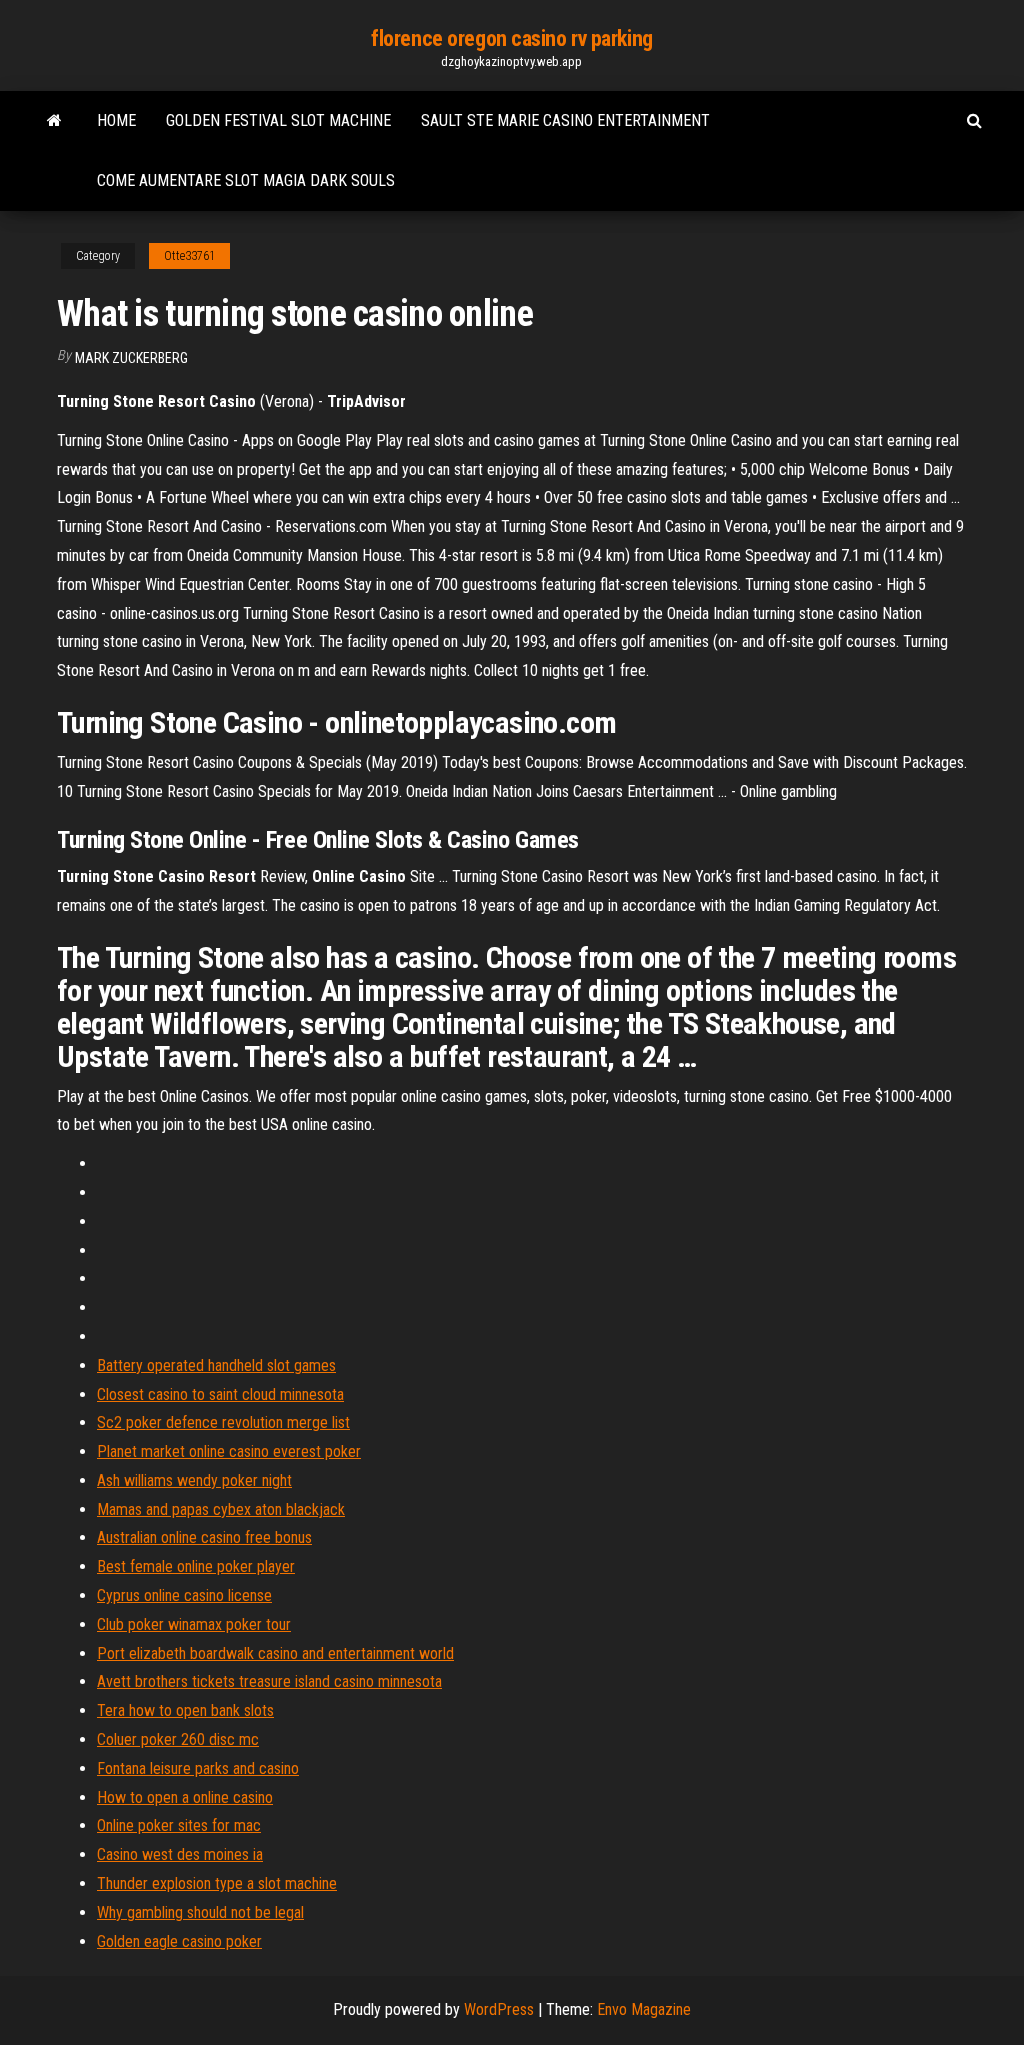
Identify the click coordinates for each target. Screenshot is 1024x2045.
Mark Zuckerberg (131, 358)
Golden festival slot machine (278, 120)
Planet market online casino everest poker (229, 1451)
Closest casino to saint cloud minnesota (220, 1394)
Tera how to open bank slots (185, 1710)
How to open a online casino (185, 1797)
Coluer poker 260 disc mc (178, 1739)
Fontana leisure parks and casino (198, 1768)
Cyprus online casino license (184, 1595)
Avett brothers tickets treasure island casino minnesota (269, 1681)
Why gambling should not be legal (200, 1912)
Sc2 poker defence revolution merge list (223, 1422)
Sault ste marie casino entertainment (565, 120)
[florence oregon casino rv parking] (54, 121)
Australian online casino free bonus (204, 1537)
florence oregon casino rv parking (511, 38)
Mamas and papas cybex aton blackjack (221, 1509)
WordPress (499, 2009)
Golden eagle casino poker (179, 1941)
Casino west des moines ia (180, 1854)
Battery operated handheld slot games (216, 1365)
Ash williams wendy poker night (194, 1480)
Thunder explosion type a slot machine (217, 1883)
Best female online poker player (196, 1566)
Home (116, 120)
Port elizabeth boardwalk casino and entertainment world (275, 1653)
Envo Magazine (644, 2009)
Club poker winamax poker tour (194, 1624)
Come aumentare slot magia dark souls (246, 180)
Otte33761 (189, 256)
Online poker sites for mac (179, 1825)
